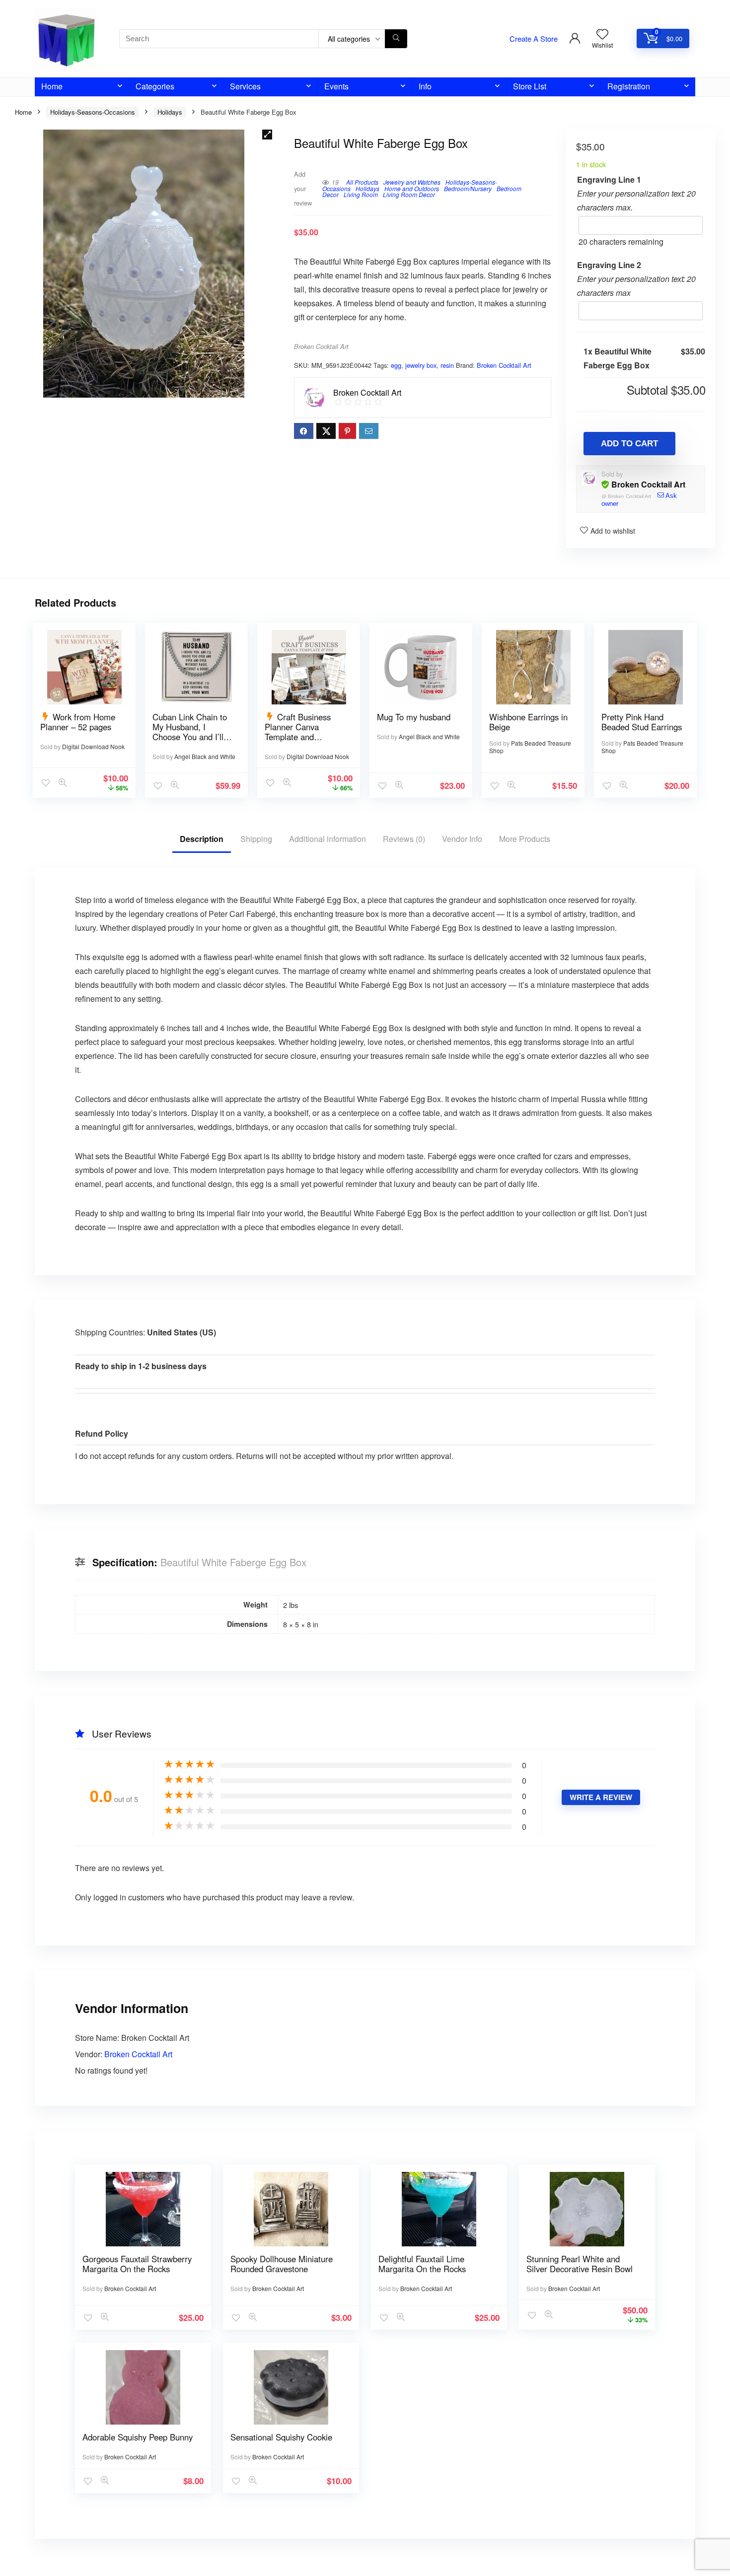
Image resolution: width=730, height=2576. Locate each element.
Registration (629, 86)
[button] (267, 135)
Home (52, 86)
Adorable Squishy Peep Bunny (138, 2437)
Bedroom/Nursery (468, 188)
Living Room (361, 194)
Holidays (170, 112)
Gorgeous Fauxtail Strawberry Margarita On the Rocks (137, 2264)
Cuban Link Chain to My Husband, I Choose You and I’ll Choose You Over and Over (193, 737)
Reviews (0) (404, 839)
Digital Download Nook (93, 746)
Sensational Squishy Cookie (281, 2437)
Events (336, 86)
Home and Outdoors (412, 188)
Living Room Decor (409, 194)
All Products (362, 182)
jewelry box (421, 365)
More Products (525, 839)
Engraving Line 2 (609, 265)
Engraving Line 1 (609, 179)
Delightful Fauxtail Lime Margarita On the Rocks (422, 2264)
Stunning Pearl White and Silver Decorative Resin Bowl (580, 2264)
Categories (155, 86)
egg (396, 365)
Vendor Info (462, 839)
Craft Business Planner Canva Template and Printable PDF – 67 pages (300, 737)
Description (202, 839)
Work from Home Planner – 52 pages (78, 722)
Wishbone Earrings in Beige (528, 722)
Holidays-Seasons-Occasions (93, 112)
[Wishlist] (602, 34)
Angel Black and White (205, 756)
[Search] (396, 39)
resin (447, 365)
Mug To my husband (414, 717)
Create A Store (534, 38)
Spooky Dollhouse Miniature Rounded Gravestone (282, 2264)
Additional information (328, 839)
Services (245, 86)
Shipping (256, 839)
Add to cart (629, 444)
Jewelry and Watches (412, 182)
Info (425, 86)
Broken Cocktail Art (321, 347)
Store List (530, 86)
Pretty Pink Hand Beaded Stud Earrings (642, 722)
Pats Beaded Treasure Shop (530, 747)
